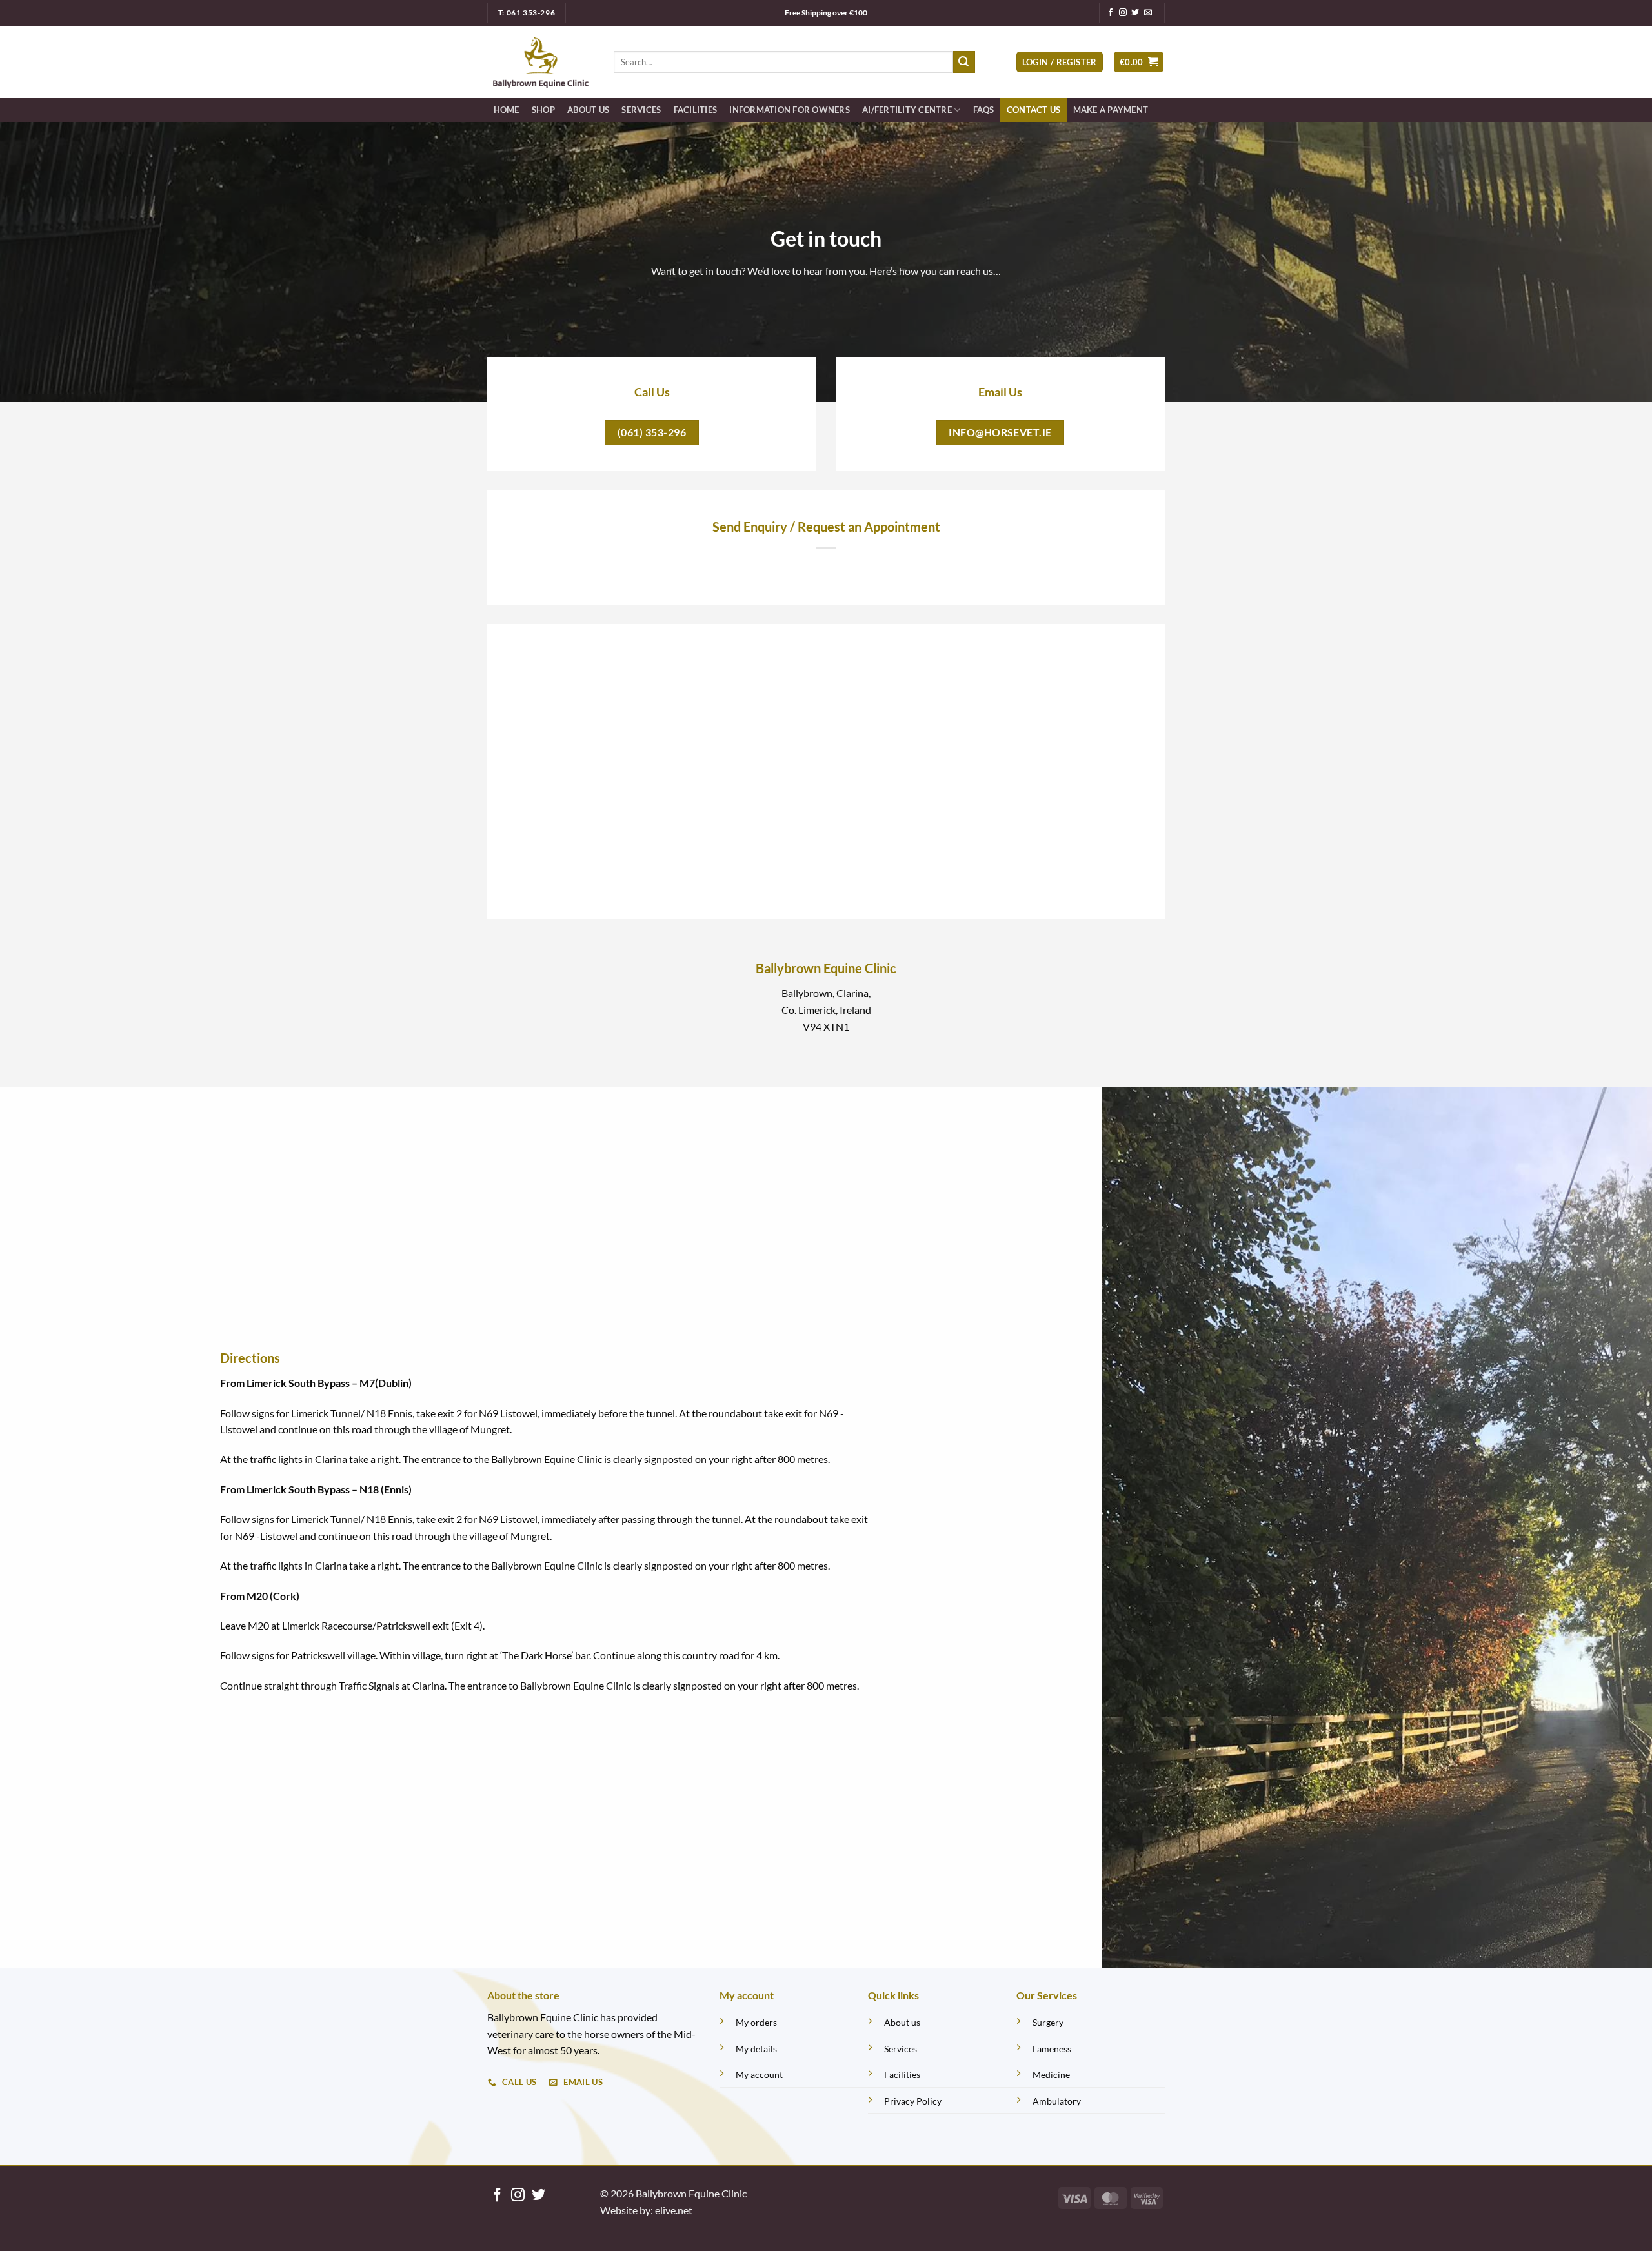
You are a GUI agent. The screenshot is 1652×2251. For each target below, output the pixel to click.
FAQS (984, 110)
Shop (543, 110)
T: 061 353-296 (527, 13)
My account (759, 2074)
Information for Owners (790, 110)
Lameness (1052, 2049)
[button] (1060, 62)
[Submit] (964, 62)
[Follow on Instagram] (1123, 13)
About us (902, 2022)
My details (756, 2049)
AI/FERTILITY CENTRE (907, 110)
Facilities (696, 110)
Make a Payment (1111, 110)
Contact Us (1034, 110)
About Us (588, 110)
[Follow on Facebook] (1111, 13)
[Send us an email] (1148, 13)
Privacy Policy (913, 2101)
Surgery (1048, 2022)
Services (641, 110)
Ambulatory (1057, 2101)
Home (507, 110)
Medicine (1051, 2074)
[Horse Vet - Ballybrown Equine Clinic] (541, 62)
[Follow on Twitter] (1135, 13)
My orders (756, 2022)
